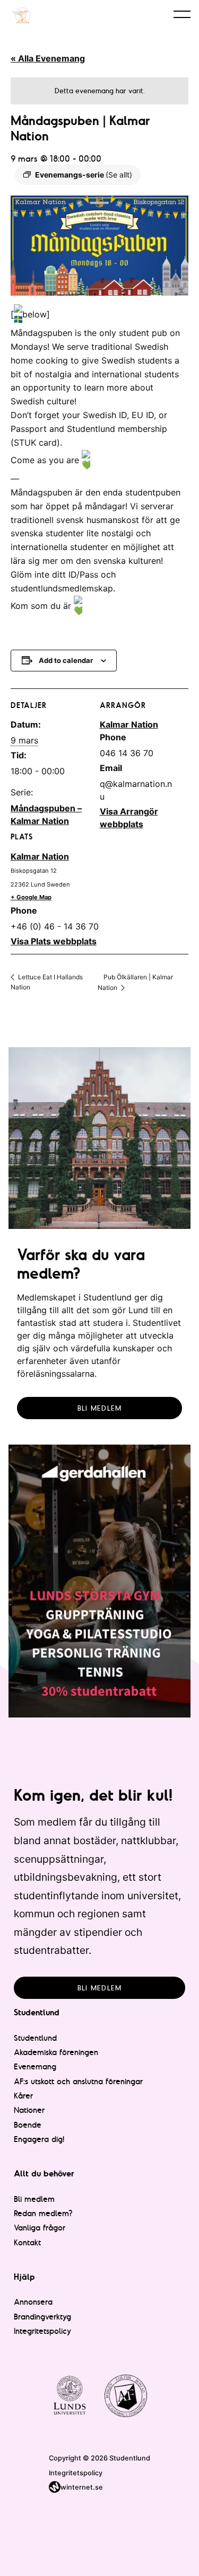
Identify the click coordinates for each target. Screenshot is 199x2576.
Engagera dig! (39, 2139)
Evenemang (35, 2066)
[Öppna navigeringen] (182, 14)
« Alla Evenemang (48, 58)
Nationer (29, 2110)
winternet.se (82, 2487)
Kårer (23, 2096)
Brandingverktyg (42, 2317)
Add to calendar (66, 660)
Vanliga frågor (40, 2228)
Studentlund (35, 2038)
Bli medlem (100, 1408)
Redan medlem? (43, 2213)
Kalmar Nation (40, 856)
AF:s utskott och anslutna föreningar (78, 2081)
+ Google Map (31, 897)
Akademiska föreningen (56, 2052)
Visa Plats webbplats (54, 941)
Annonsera (33, 2302)
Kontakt (27, 2242)
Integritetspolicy (42, 2331)
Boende (28, 2125)
